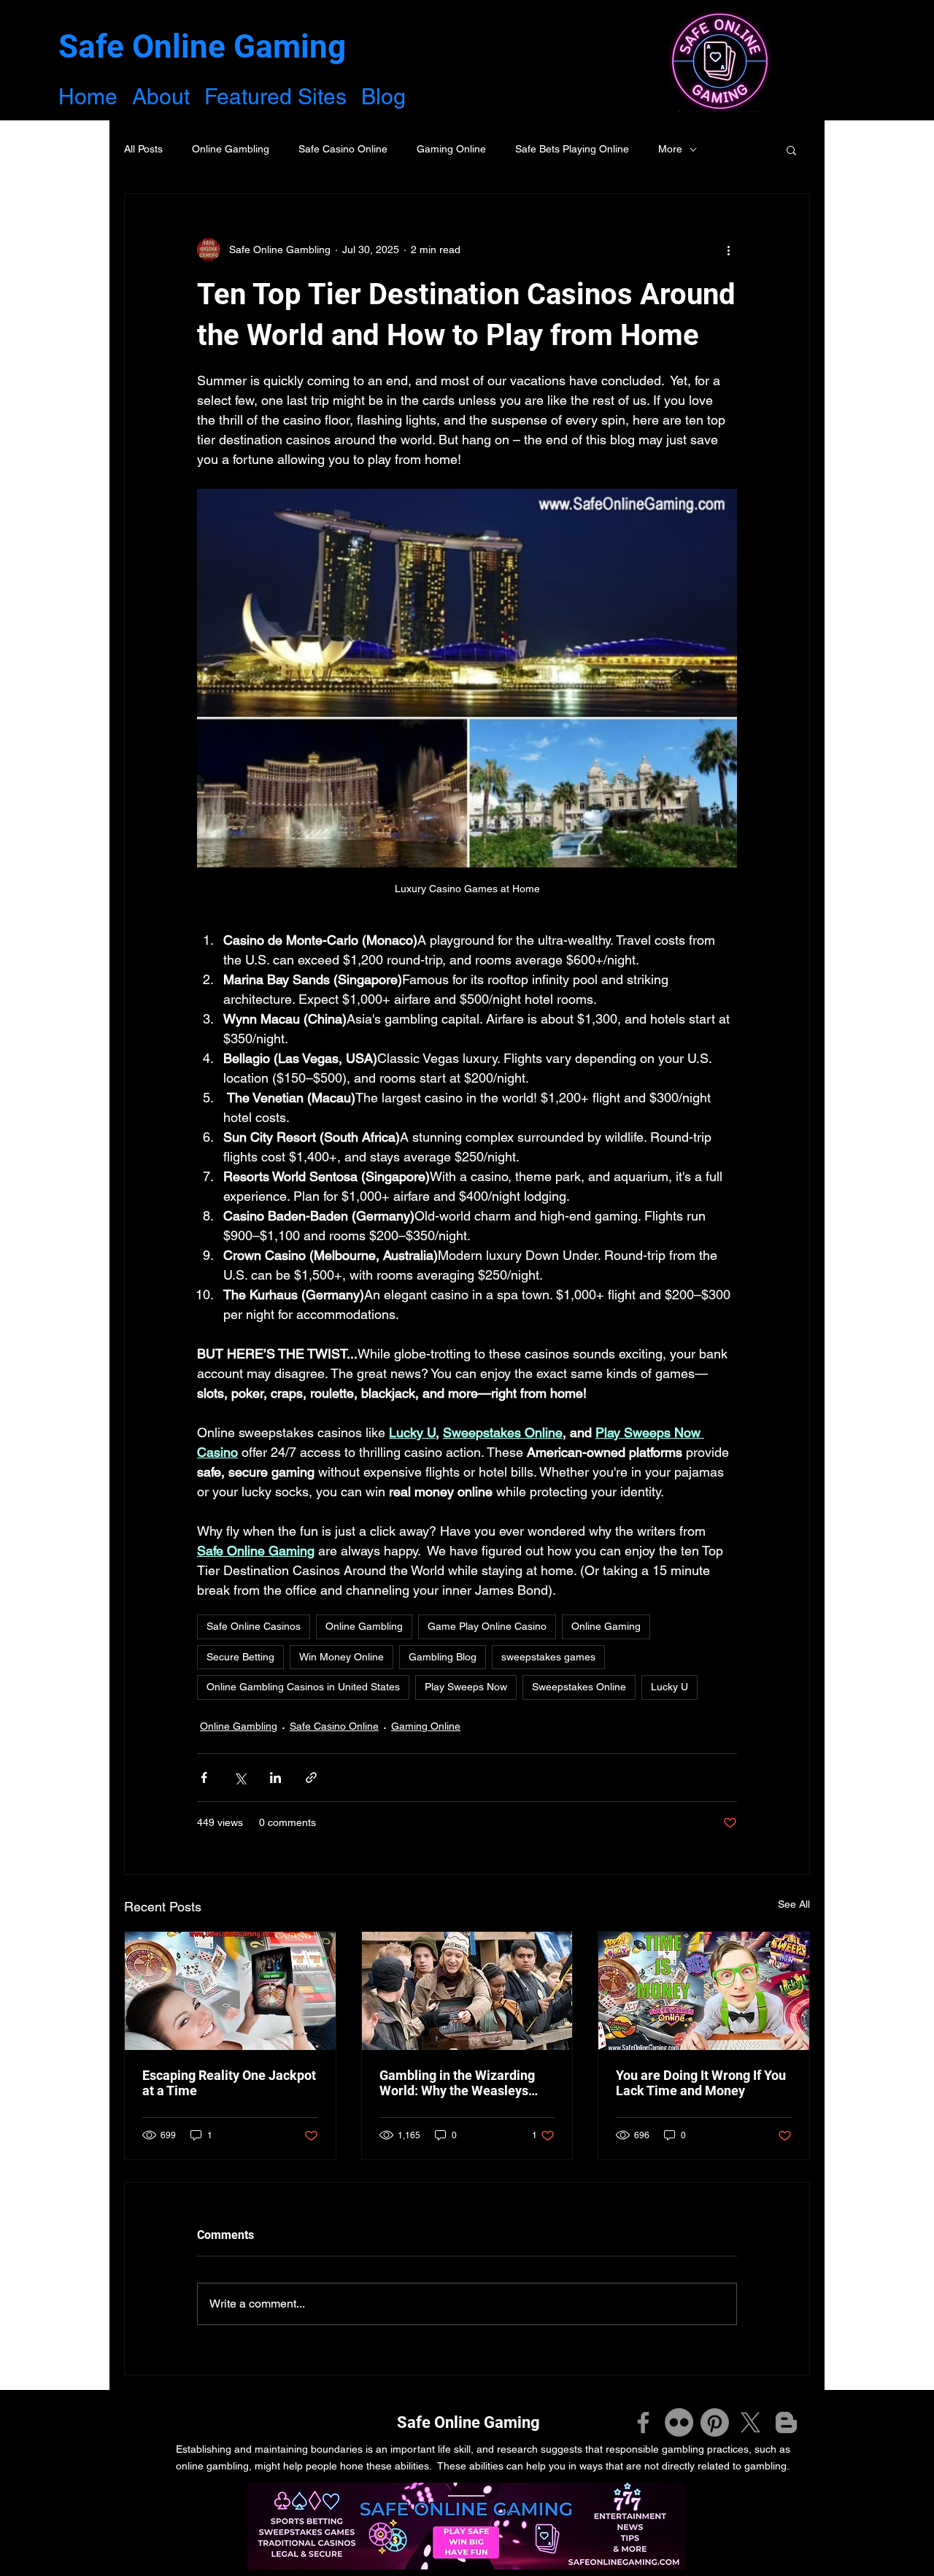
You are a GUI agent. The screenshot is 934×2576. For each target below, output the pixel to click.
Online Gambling (231, 149)
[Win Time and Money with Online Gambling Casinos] (704, 1991)
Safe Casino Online (343, 149)
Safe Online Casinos (254, 1626)
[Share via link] (311, 1778)
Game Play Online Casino (487, 1626)
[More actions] (728, 250)
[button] (791, 150)
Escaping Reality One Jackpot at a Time (229, 2083)
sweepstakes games (548, 1657)
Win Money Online (341, 1657)
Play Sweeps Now (466, 1687)
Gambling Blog (443, 1657)
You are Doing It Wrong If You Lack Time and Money (701, 2083)
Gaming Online (451, 149)
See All (794, 1904)
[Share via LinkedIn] (275, 1778)
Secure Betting (240, 1657)
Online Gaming (606, 1626)
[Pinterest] (715, 2422)
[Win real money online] (230, 1991)
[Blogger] (786, 2422)
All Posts (143, 149)
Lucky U (669, 1687)
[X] (750, 2422)
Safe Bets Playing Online (572, 149)
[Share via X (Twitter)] (240, 1778)
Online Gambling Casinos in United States (303, 1687)
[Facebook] (643, 2422)
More (670, 149)
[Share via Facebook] (204, 1778)
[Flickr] (679, 2422)
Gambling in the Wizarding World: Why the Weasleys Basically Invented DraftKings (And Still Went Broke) (466, 2083)
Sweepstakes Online (579, 1687)
